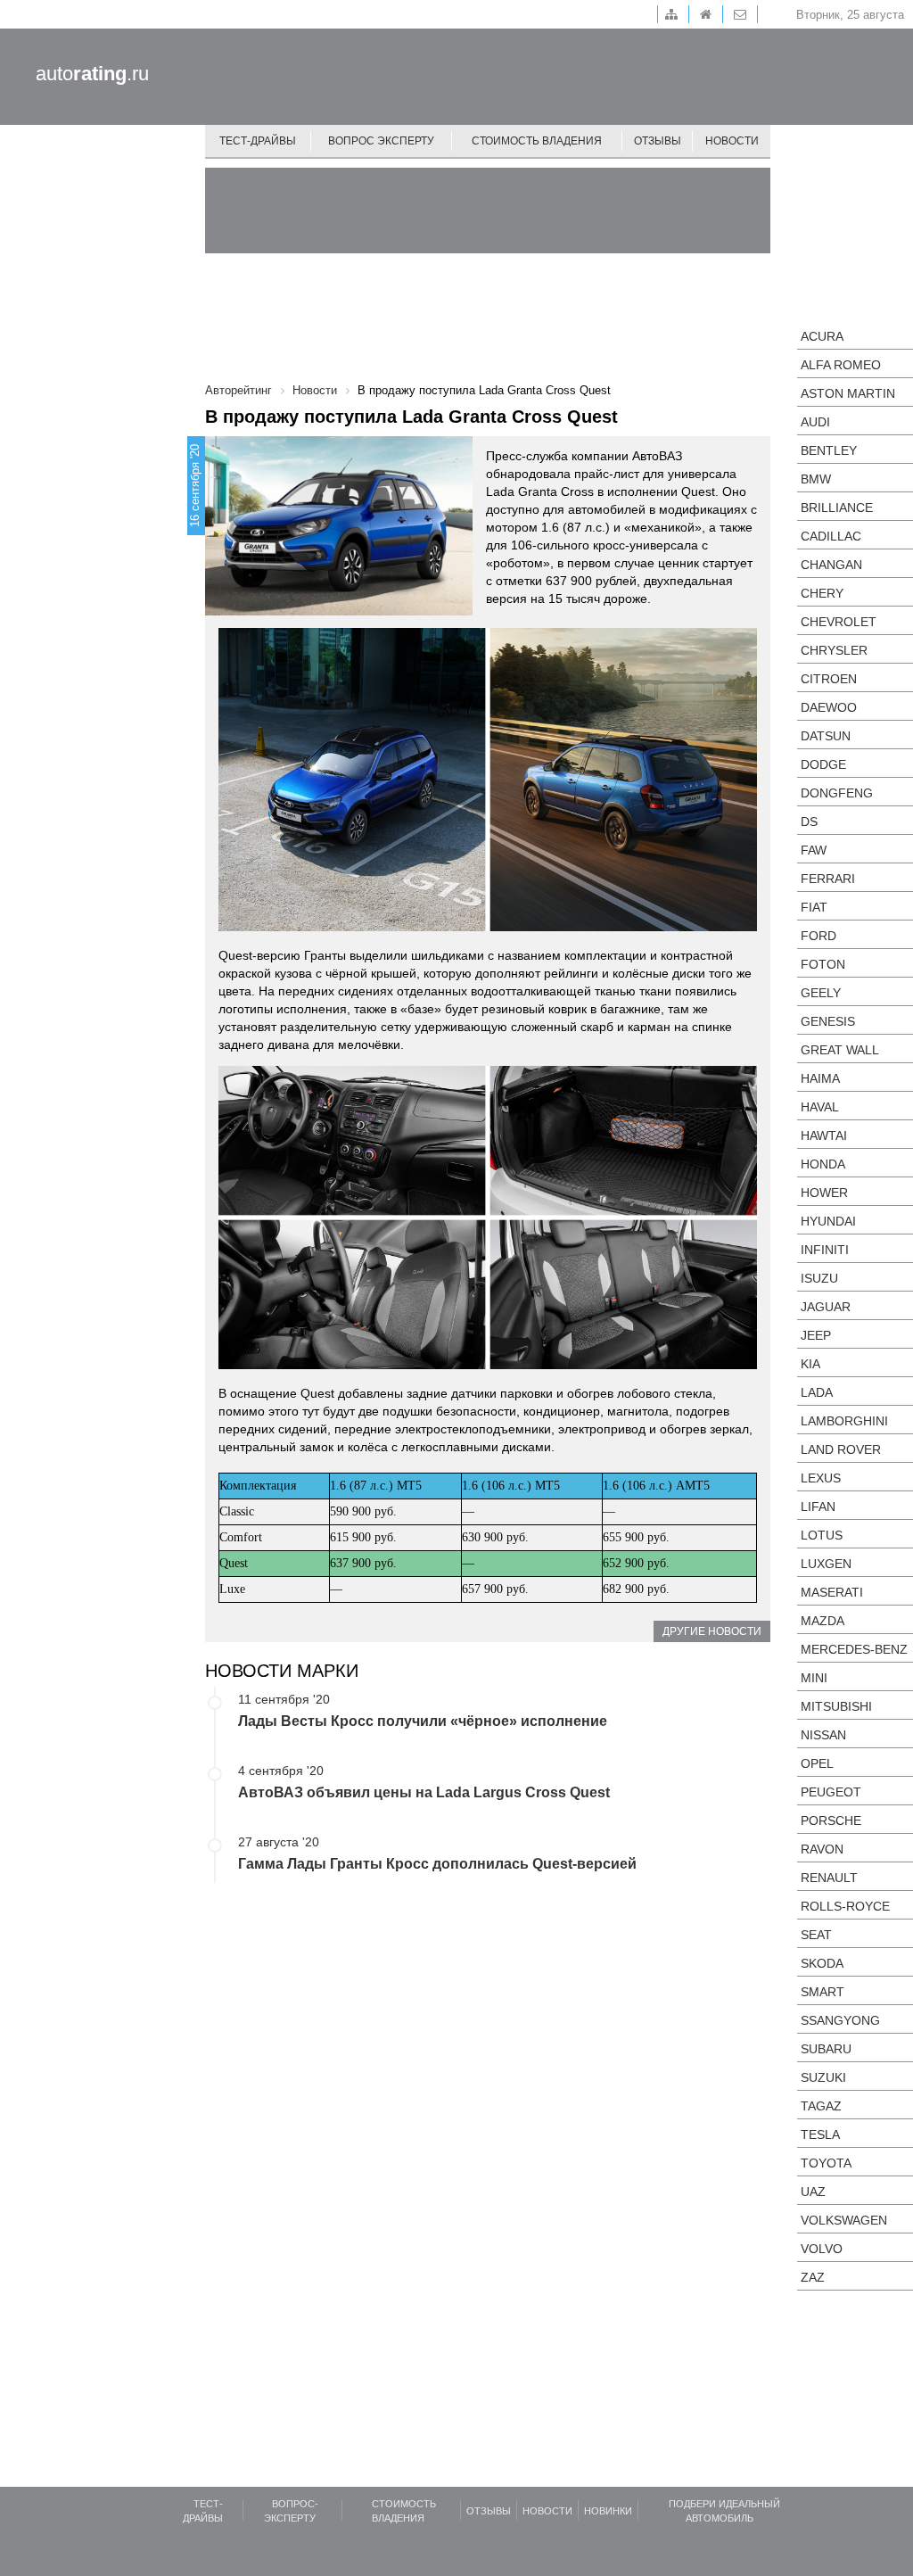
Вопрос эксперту (381, 141)
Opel (817, 1763)
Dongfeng (837, 793)
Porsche (831, 1821)
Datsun (826, 736)
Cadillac (831, 536)
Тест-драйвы (258, 141)
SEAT (816, 1935)
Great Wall (840, 1050)
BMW (816, 479)
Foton (823, 964)
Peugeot (831, 1792)
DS (809, 822)
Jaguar (826, 1307)
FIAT (814, 907)
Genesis (828, 1021)
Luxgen (826, 1564)
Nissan (823, 1735)
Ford (818, 936)
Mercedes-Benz (854, 1649)
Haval (820, 1107)
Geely (821, 993)
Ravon (822, 1849)
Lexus (821, 1478)
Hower (824, 1193)
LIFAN (818, 1507)
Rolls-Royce (845, 1906)
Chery (822, 593)
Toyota (826, 2163)
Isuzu (819, 1278)
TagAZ (821, 2106)
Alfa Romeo (841, 365)
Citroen (829, 679)
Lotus (822, 1535)
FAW (814, 850)
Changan (831, 565)
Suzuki (823, 2077)
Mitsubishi (836, 1706)
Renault (829, 1878)
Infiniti (825, 1250)
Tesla (820, 2134)
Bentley (829, 450)
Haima (820, 1078)
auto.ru (92, 74)
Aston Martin (848, 393)
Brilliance (837, 508)
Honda (823, 1164)
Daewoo (829, 707)
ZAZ (813, 2277)
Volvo (822, 2249)
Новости (732, 141)
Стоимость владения (537, 141)
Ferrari (828, 879)
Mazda (823, 1621)
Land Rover (841, 1449)
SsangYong (840, 2020)
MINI (814, 1678)
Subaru (826, 2049)
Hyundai (828, 1221)
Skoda (822, 1963)
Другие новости (712, 1631)
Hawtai (824, 1135)
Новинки (608, 2511)
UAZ (813, 2192)
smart (823, 1992)
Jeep (816, 1335)
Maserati (832, 1592)
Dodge (823, 764)
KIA (810, 1364)
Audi (815, 422)
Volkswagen (844, 2220)
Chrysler (834, 650)
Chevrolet (839, 622)
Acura (822, 336)
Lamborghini (844, 1421)
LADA (817, 1392)
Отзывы (658, 141)
